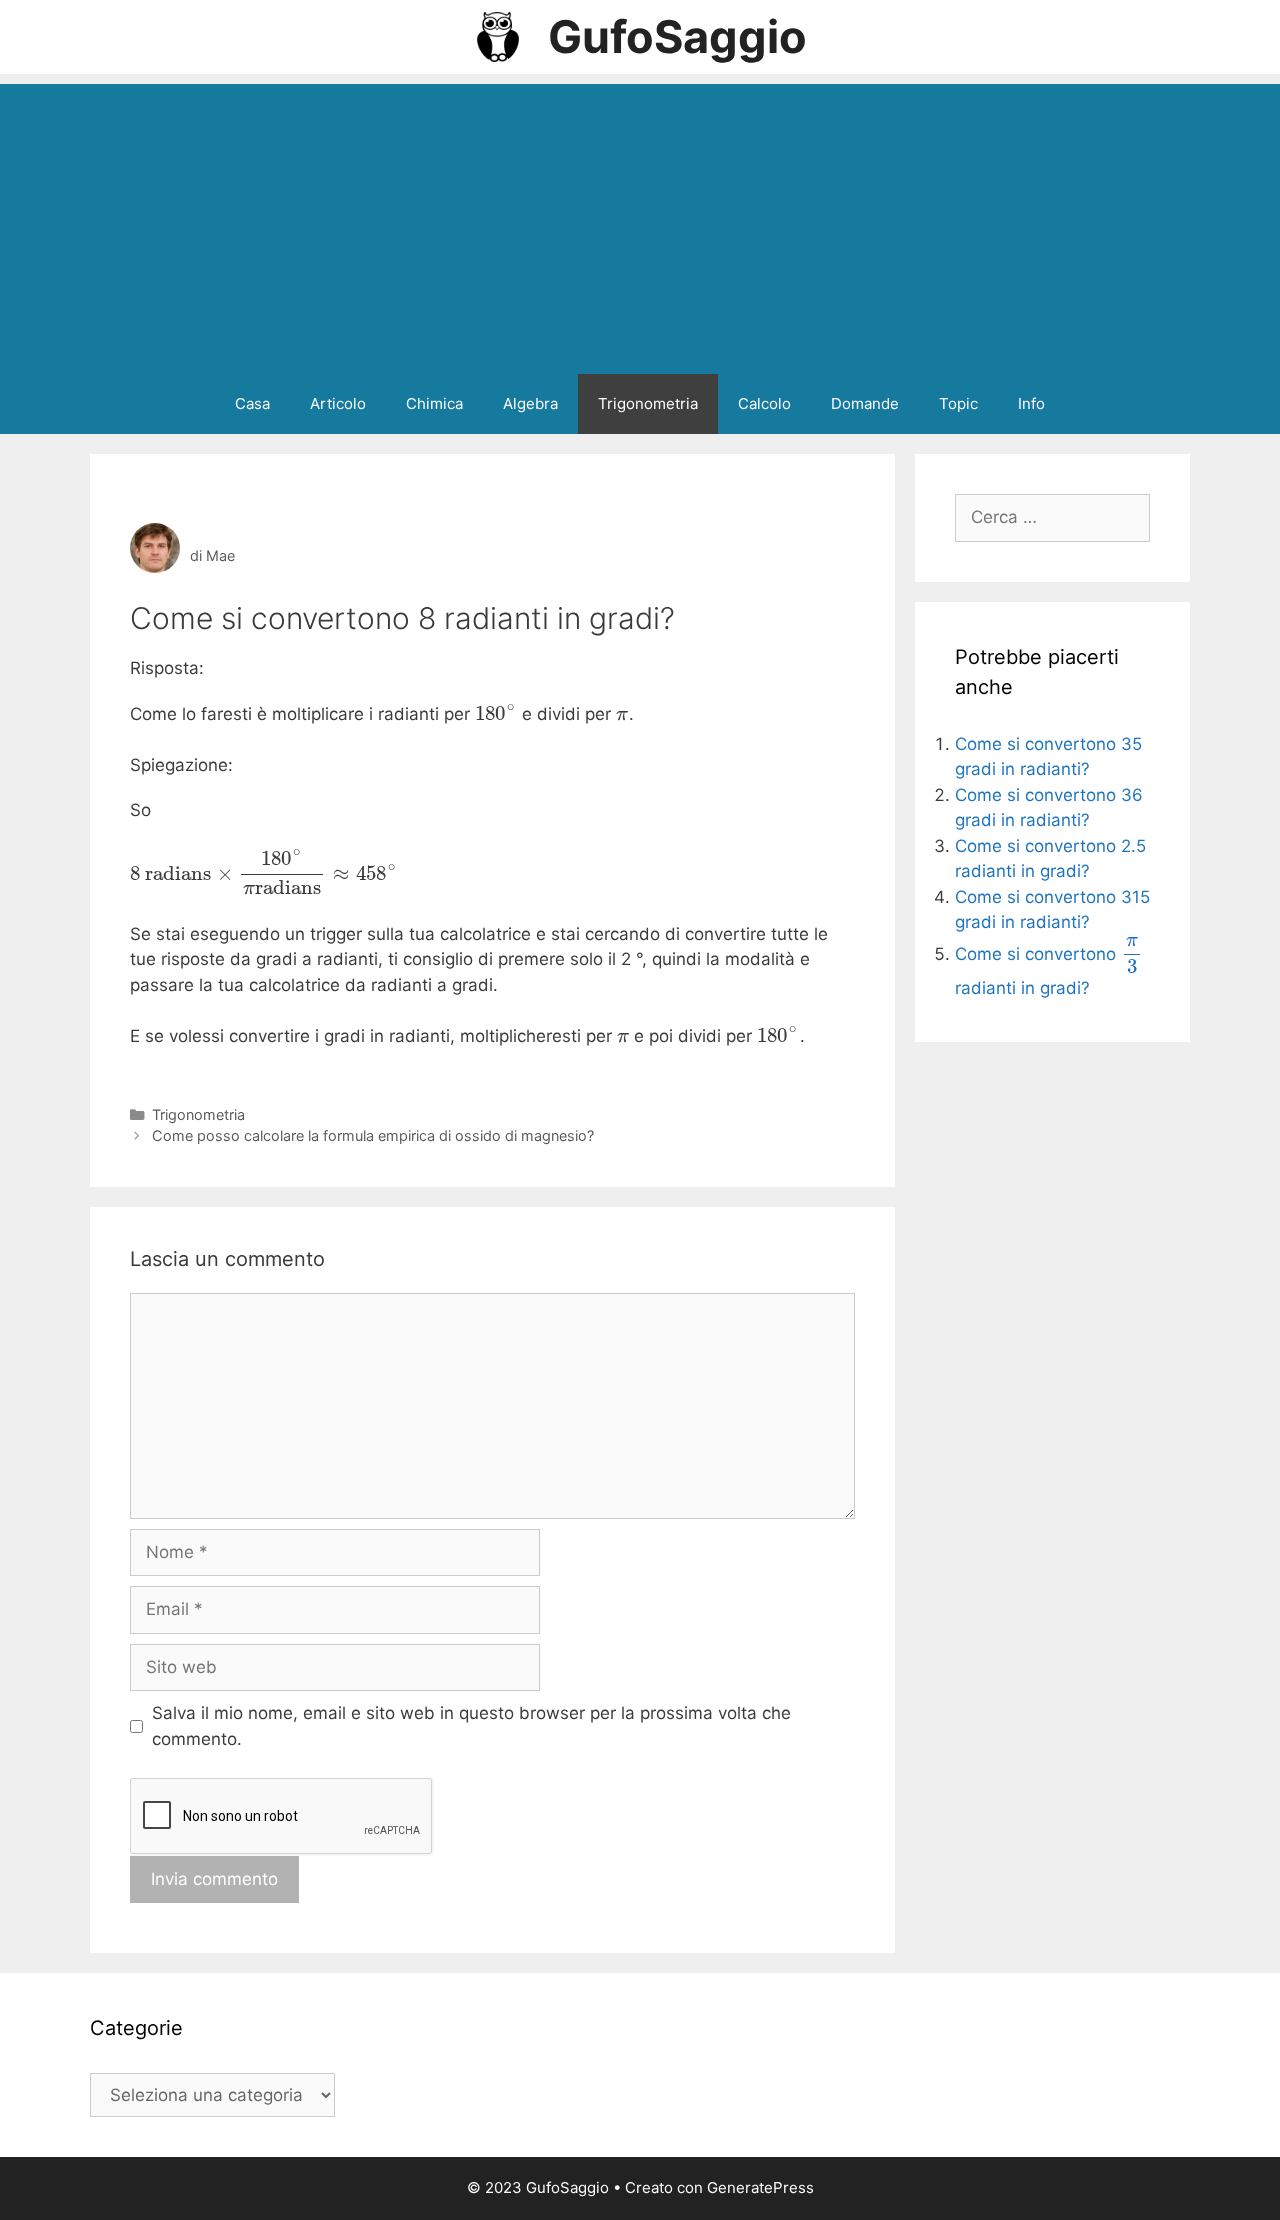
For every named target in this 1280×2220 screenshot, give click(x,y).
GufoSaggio (677, 36)
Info (1031, 403)
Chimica (434, 403)
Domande (865, 403)
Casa (252, 403)
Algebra (530, 403)
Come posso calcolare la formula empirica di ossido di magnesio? (373, 1135)
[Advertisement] (640, 224)
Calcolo (764, 403)
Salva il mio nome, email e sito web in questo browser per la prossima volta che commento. (471, 1726)
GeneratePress (760, 2187)
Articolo (338, 403)
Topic (958, 403)
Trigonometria (648, 403)
